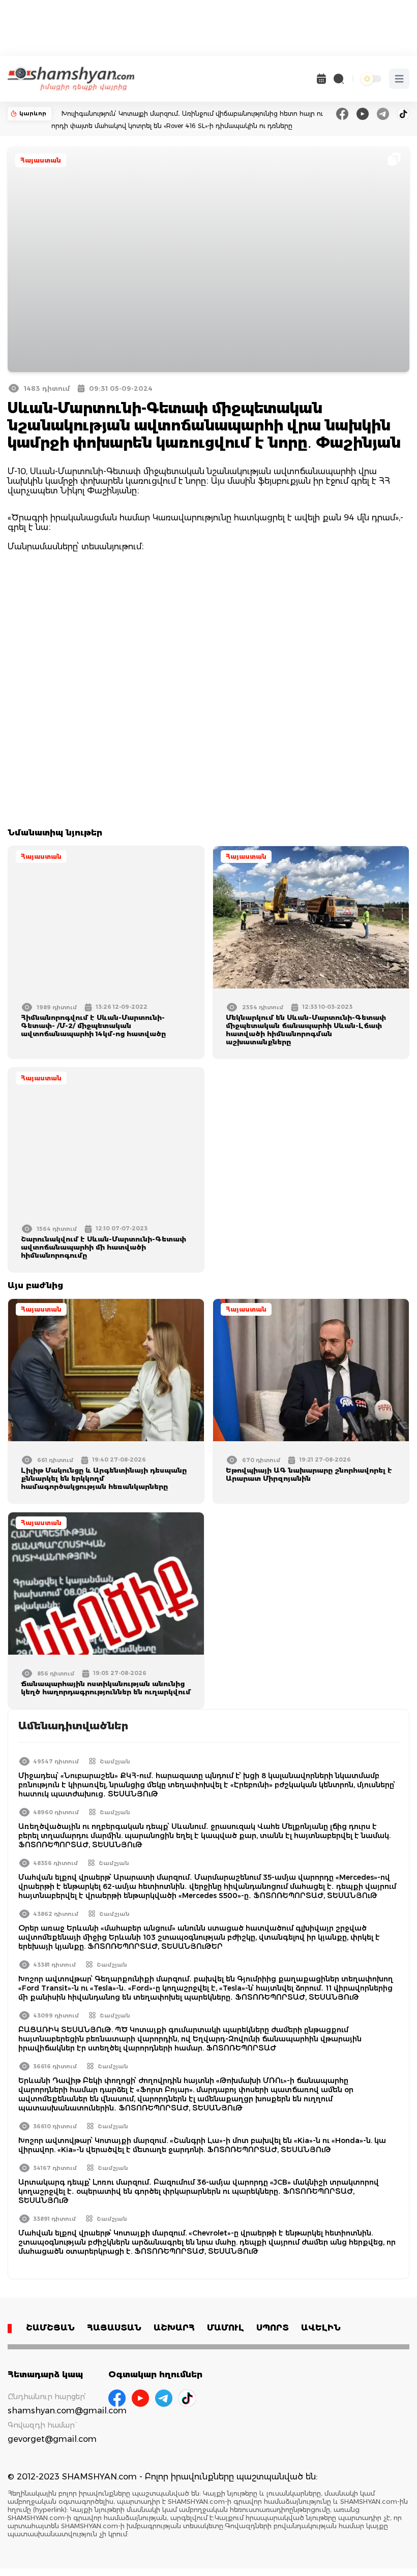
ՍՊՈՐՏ (273, 2328)
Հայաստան (41, 160)
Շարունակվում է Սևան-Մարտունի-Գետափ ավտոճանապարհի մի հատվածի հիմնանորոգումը (103, 1247)
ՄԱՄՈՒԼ (226, 2328)
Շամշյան (115, 1761)
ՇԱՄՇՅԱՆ (50, 2328)
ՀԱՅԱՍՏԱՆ (114, 2328)
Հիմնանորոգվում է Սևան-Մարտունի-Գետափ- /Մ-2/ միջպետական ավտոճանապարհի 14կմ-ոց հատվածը (93, 1026)
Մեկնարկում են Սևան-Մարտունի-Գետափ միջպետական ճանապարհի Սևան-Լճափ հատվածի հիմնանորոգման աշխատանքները (306, 1030)
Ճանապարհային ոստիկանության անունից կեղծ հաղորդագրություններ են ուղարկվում (106, 1688)
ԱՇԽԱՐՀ (174, 2328)
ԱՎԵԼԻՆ (321, 2328)
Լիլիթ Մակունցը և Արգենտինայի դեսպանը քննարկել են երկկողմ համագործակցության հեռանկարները (104, 1478)
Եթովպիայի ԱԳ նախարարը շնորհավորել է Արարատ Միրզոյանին (309, 1474)
